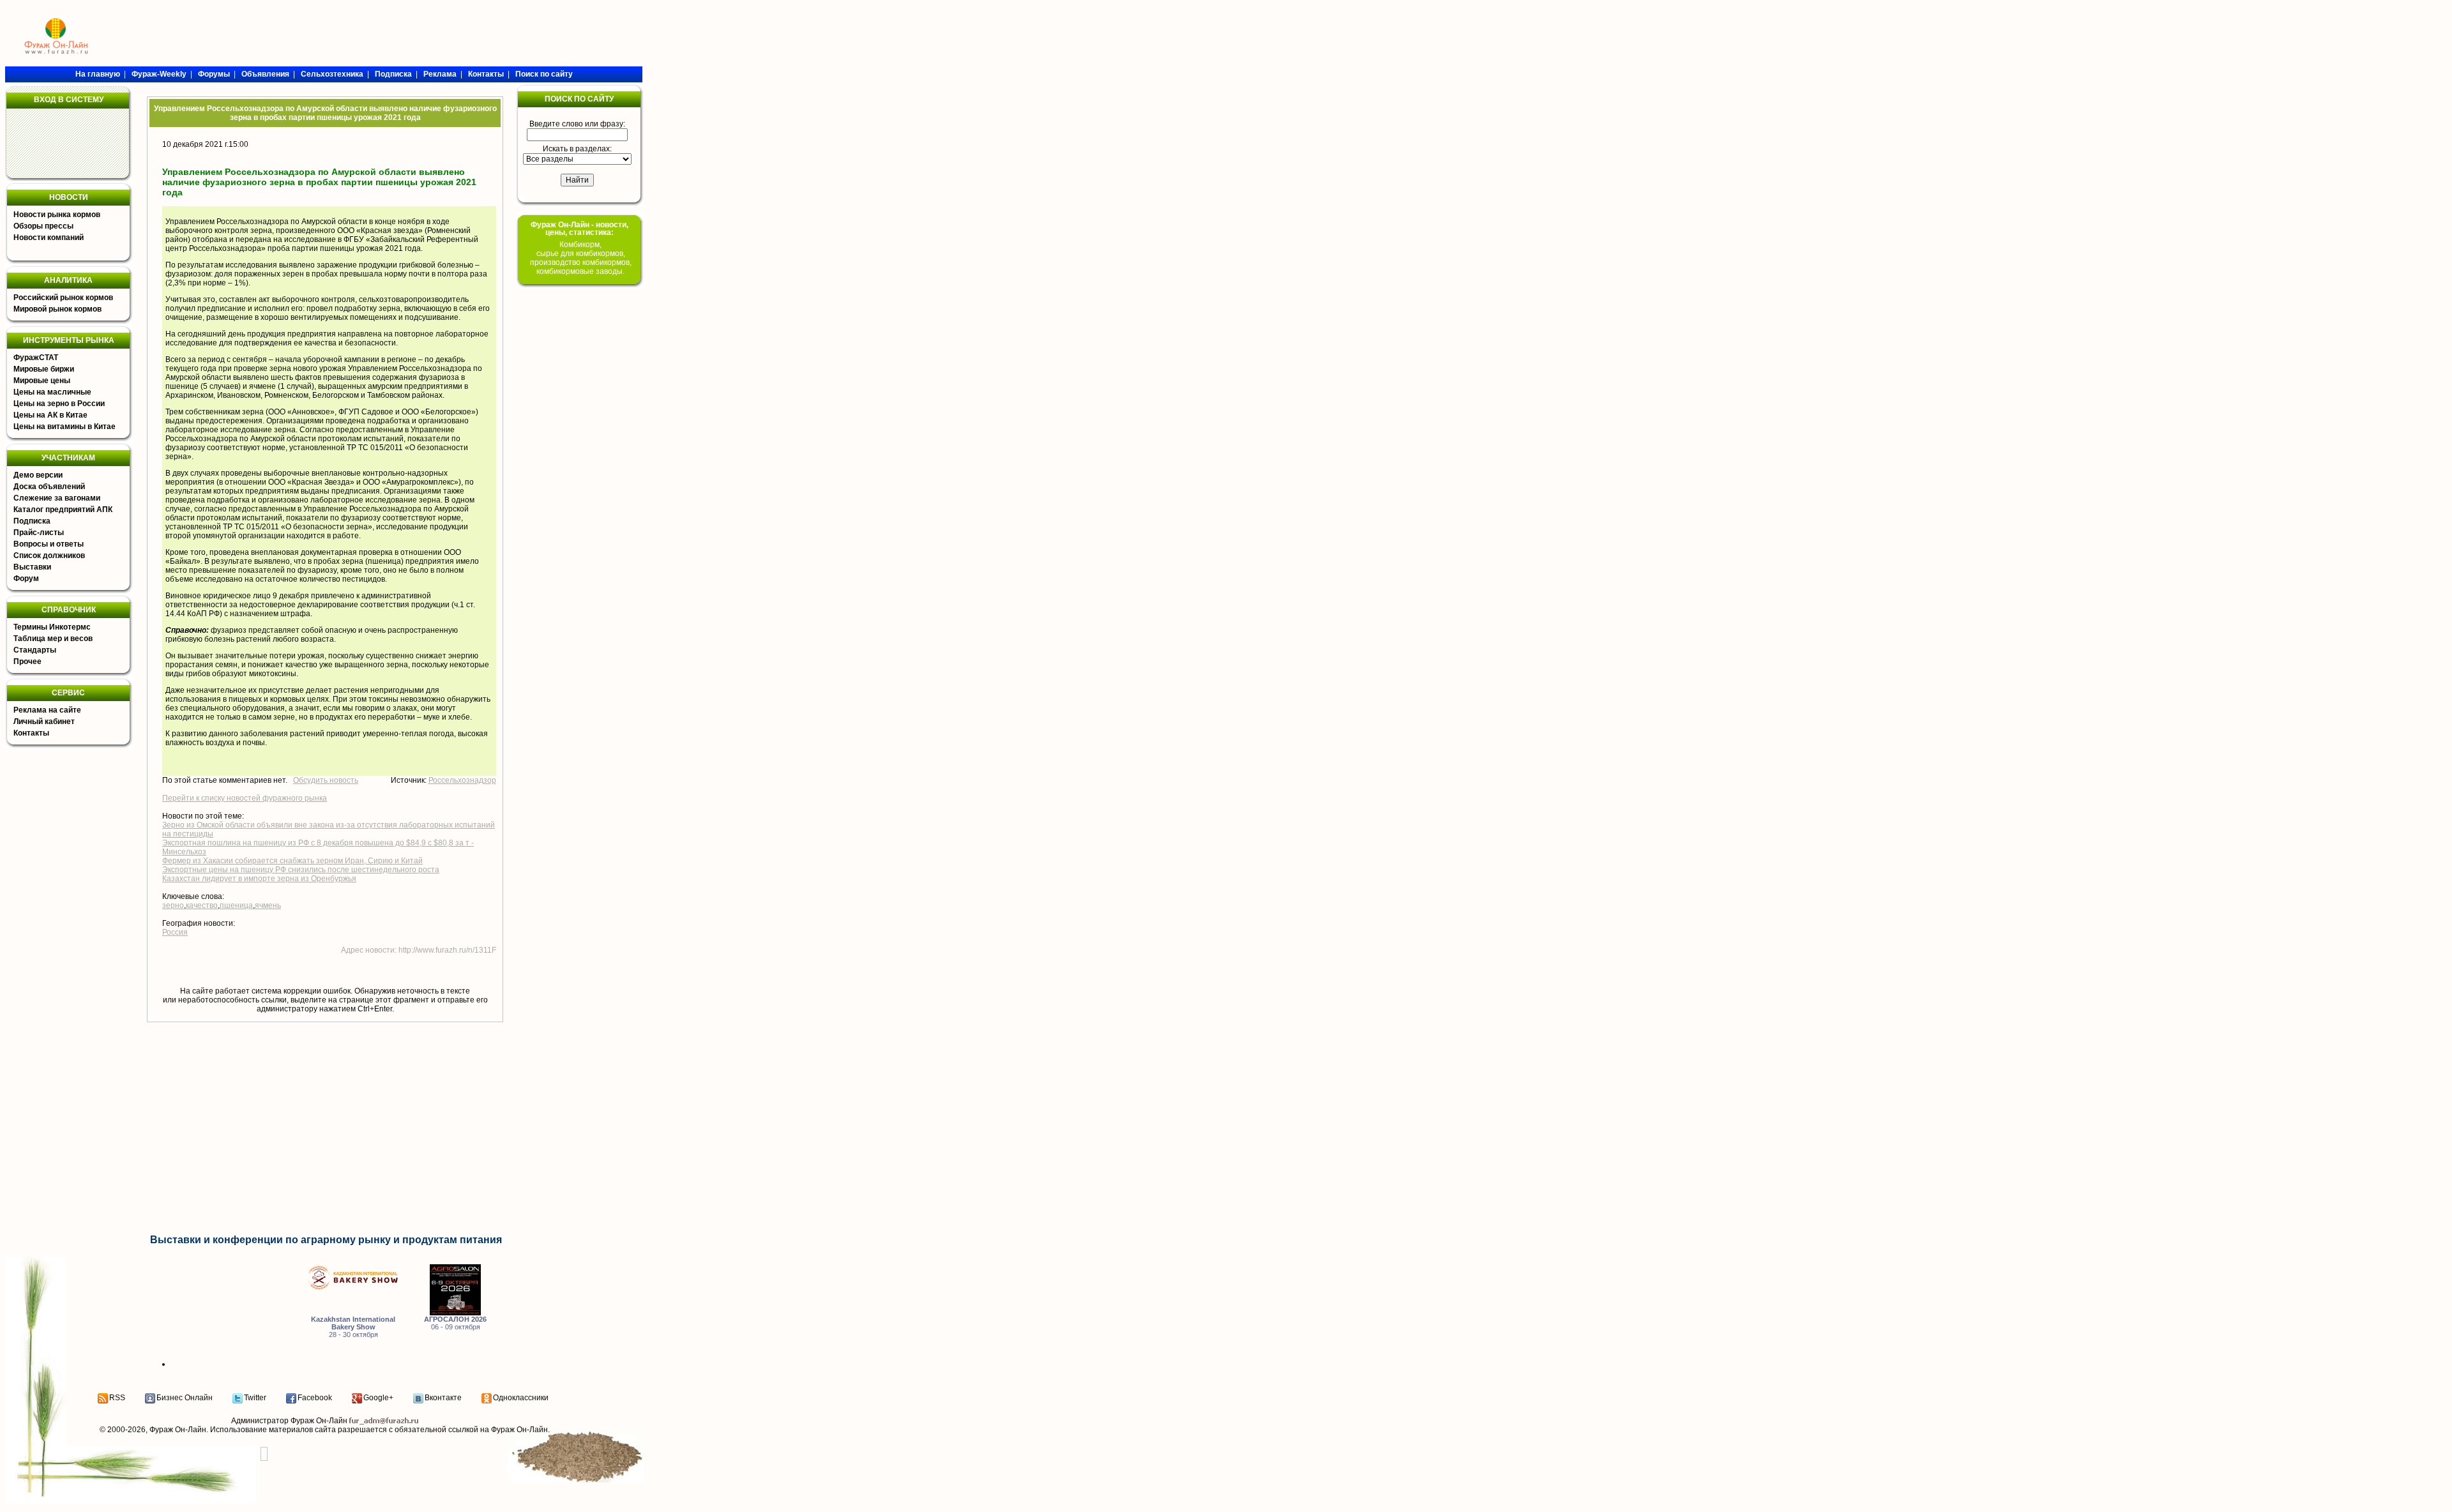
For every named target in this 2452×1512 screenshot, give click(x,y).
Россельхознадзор (462, 780)
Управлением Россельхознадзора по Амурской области (266, 222)
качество (202, 905)
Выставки (32, 567)
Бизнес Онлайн (185, 1398)
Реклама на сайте (47, 710)
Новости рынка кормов (57, 215)
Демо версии (38, 475)
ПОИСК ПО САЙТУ (579, 99)
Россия (175, 932)
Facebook (315, 1398)
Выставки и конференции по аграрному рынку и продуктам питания (326, 1240)
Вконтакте (443, 1398)
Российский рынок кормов (63, 298)
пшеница (236, 905)
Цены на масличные (52, 392)
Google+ (378, 1398)
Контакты (31, 733)
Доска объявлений (49, 487)
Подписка (32, 521)
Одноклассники (521, 1398)
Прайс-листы (39, 533)
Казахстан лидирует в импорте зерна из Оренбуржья (259, 879)
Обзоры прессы (43, 226)
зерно (173, 905)
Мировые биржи (44, 369)
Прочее (27, 661)
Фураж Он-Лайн (178, 1430)
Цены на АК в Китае (50, 415)
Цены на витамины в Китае (64, 427)
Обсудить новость (326, 780)
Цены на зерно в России (59, 404)
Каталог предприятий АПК (63, 510)
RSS (117, 1398)
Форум (26, 578)
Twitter (255, 1398)
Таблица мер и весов (53, 639)
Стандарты (35, 650)
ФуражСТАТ (36, 358)
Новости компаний (49, 238)
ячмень (268, 905)
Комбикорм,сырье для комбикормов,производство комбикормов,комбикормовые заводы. (581, 258)
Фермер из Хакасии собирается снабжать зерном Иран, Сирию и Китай (292, 861)
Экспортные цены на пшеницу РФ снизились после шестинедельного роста (301, 870)
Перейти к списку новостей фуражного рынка (245, 798)
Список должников (49, 556)
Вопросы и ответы (49, 544)
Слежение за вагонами (57, 498)
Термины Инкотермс (52, 627)
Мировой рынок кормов (57, 309)
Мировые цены (42, 381)
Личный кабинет (44, 722)
